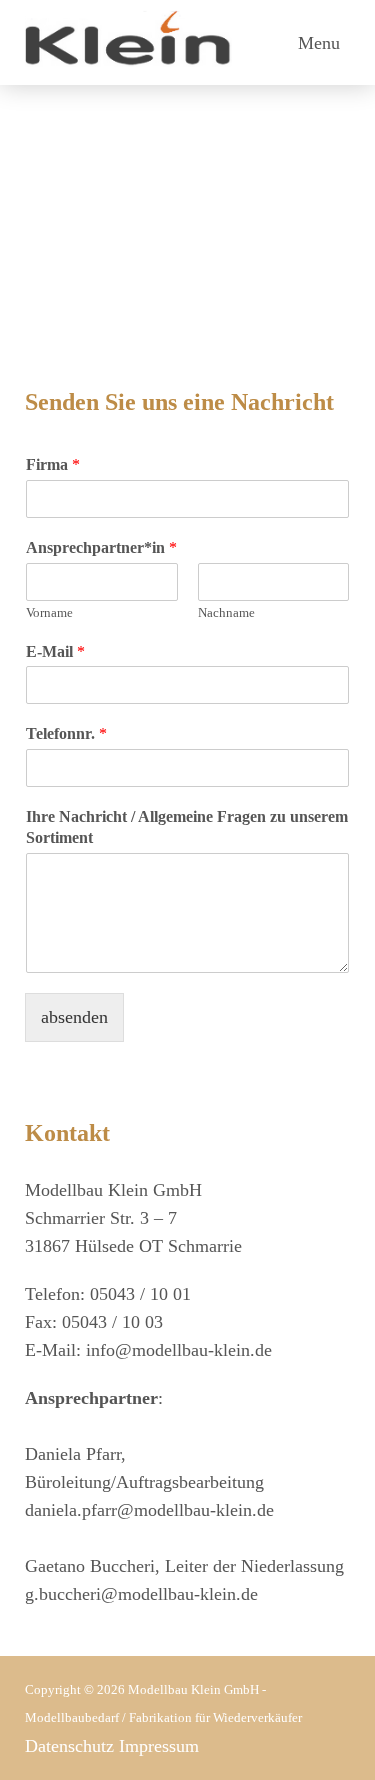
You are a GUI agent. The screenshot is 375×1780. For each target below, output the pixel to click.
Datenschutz (69, 1746)
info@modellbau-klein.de (179, 1350)
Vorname (49, 612)
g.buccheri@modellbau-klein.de (141, 1594)
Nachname (226, 612)
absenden (74, 1017)
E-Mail (55, 651)
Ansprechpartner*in (101, 547)
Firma (53, 464)
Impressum (159, 1746)
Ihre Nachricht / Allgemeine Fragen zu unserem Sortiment (187, 827)
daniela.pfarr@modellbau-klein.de (149, 1510)
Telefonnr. (66, 733)
